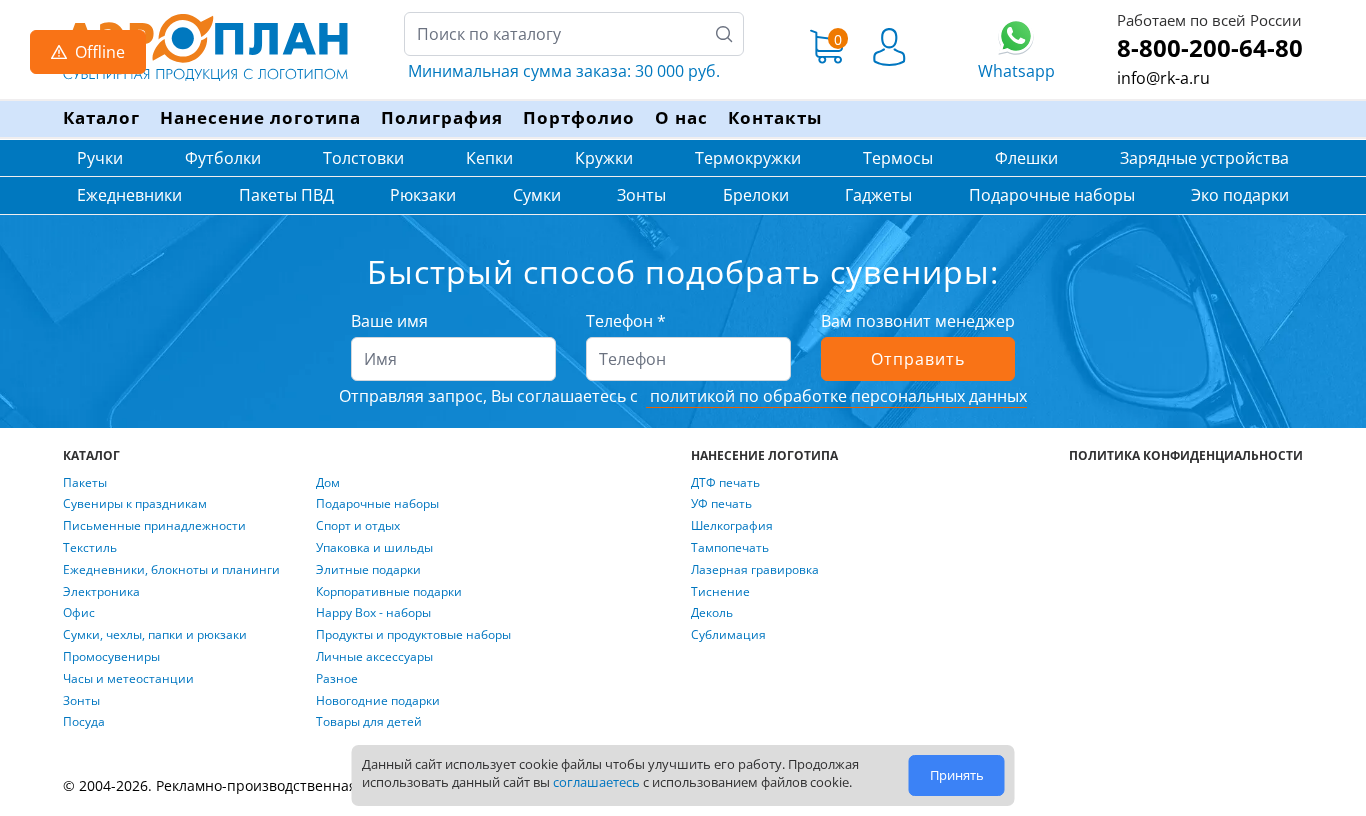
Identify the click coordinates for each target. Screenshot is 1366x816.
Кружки (604, 158)
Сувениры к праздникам (135, 504)
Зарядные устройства (1204, 158)
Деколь (712, 613)
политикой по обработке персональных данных (836, 396)
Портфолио (579, 117)
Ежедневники (129, 195)
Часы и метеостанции (128, 679)
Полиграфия (442, 117)
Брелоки (756, 195)
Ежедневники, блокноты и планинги (171, 570)
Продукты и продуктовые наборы (413, 635)
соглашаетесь (596, 782)
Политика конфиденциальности (1186, 456)
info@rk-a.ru (1163, 78)
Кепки (489, 158)
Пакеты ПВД (286, 195)
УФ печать (721, 504)
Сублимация (728, 635)
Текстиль (90, 548)
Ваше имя (389, 321)
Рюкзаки (423, 195)
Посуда (84, 722)
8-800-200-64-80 (1210, 47)
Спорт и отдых (358, 526)
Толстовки (363, 158)
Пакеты (85, 483)
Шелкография (732, 526)
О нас (681, 117)
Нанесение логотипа (260, 117)
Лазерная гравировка (755, 570)
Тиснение (720, 592)
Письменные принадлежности (154, 526)
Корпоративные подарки (389, 592)
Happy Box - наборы (373, 613)
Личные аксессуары (374, 657)
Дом (328, 483)
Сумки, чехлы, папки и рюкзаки (155, 635)
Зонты (641, 195)
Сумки (537, 195)
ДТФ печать (725, 483)
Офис (79, 613)
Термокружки (748, 158)
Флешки (1026, 158)
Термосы (898, 158)
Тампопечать (730, 548)
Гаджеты (878, 195)
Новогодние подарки (378, 701)
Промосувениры (111, 657)
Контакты (775, 117)
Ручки (100, 158)
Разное (337, 679)
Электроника (101, 592)
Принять (957, 775)
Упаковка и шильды (374, 548)
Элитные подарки (368, 570)
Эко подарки (1240, 195)
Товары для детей (369, 722)
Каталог (101, 117)
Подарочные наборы (1052, 195)
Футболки (223, 158)
